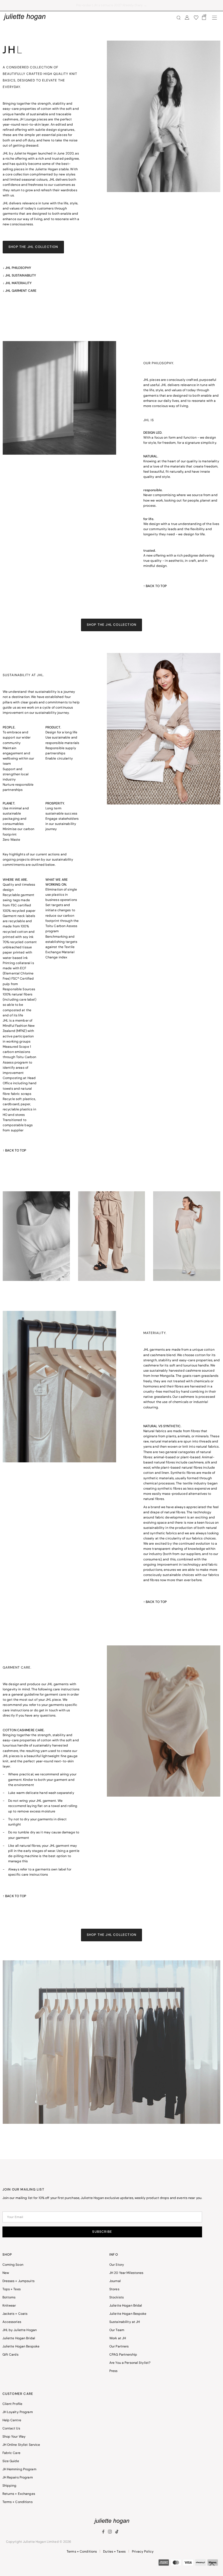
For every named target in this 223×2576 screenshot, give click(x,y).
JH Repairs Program (18, 2478)
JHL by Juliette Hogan (20, 2330)
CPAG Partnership (123, 2355)
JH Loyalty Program (18, 2412)
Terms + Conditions (18, 2502)
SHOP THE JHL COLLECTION (33, 247)
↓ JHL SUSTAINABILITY (19, 276)
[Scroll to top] (212, 2565)
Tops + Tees (12, 2289)
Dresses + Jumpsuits (18, 2281)
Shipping (10, 2486)
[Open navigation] (215, 18)
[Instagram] (110, 2533)
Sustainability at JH (125, 2322)
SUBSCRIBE (102, 2232)
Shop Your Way (14, 2437)
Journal (115, 2281)
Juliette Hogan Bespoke (21, 2347)
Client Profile (13, 2404)
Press (114, 2371)
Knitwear (9, 2306)
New (6, 2273)
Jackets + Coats (15, 2314)
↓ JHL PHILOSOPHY (17, 268)
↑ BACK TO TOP (155, 586)
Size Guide (11, 2461)
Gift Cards (10, 2355)
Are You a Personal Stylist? (130, 2363)
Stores (114, 2289)
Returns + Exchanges (19, 2494)
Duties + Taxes (114, 2552)
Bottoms (9, 2298)
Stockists (117, 2298)
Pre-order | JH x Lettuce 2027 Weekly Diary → (112, 5)
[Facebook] (104, 2533)
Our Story (117, 2265)
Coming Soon (13, 2265)
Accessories (12, 2322)
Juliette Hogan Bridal (19, 2338)
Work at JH (118, 2338)
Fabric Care (11, 2453)
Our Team (117, 2330)
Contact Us (11, 2429)
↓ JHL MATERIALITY (17, 283)
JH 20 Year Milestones (126, 2273)
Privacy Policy (143, 2552)
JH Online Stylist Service (21, 2445)
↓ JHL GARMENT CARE (20, 291)
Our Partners (119, 2347)
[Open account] (187, 18)
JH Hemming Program (19, 2469)
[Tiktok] (117, 2533)
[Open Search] (179, 18)
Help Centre (12, 2420)
